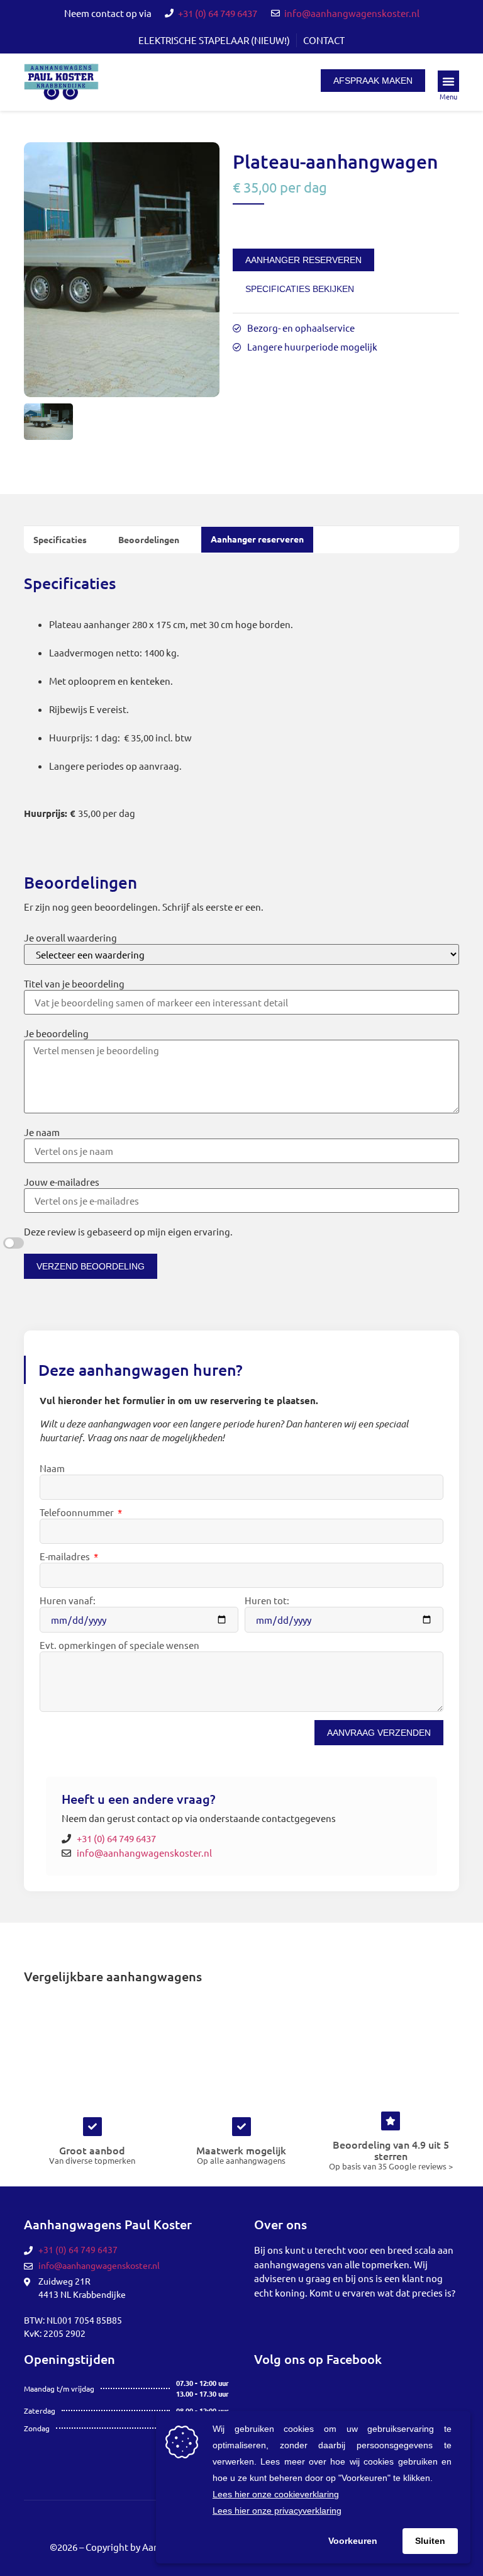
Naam (52, 1469)
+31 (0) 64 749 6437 (218, 13)
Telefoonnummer (78, 1513)
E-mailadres (66, 1557)
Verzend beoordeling (91, 1266)
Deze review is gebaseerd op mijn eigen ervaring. (128, 1232)
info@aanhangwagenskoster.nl (352, 13)
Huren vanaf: (68, 1601)
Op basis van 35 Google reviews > (391, 2166)
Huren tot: (267, 1601)
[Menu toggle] (448, 81)
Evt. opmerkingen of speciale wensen (119, 1645)
